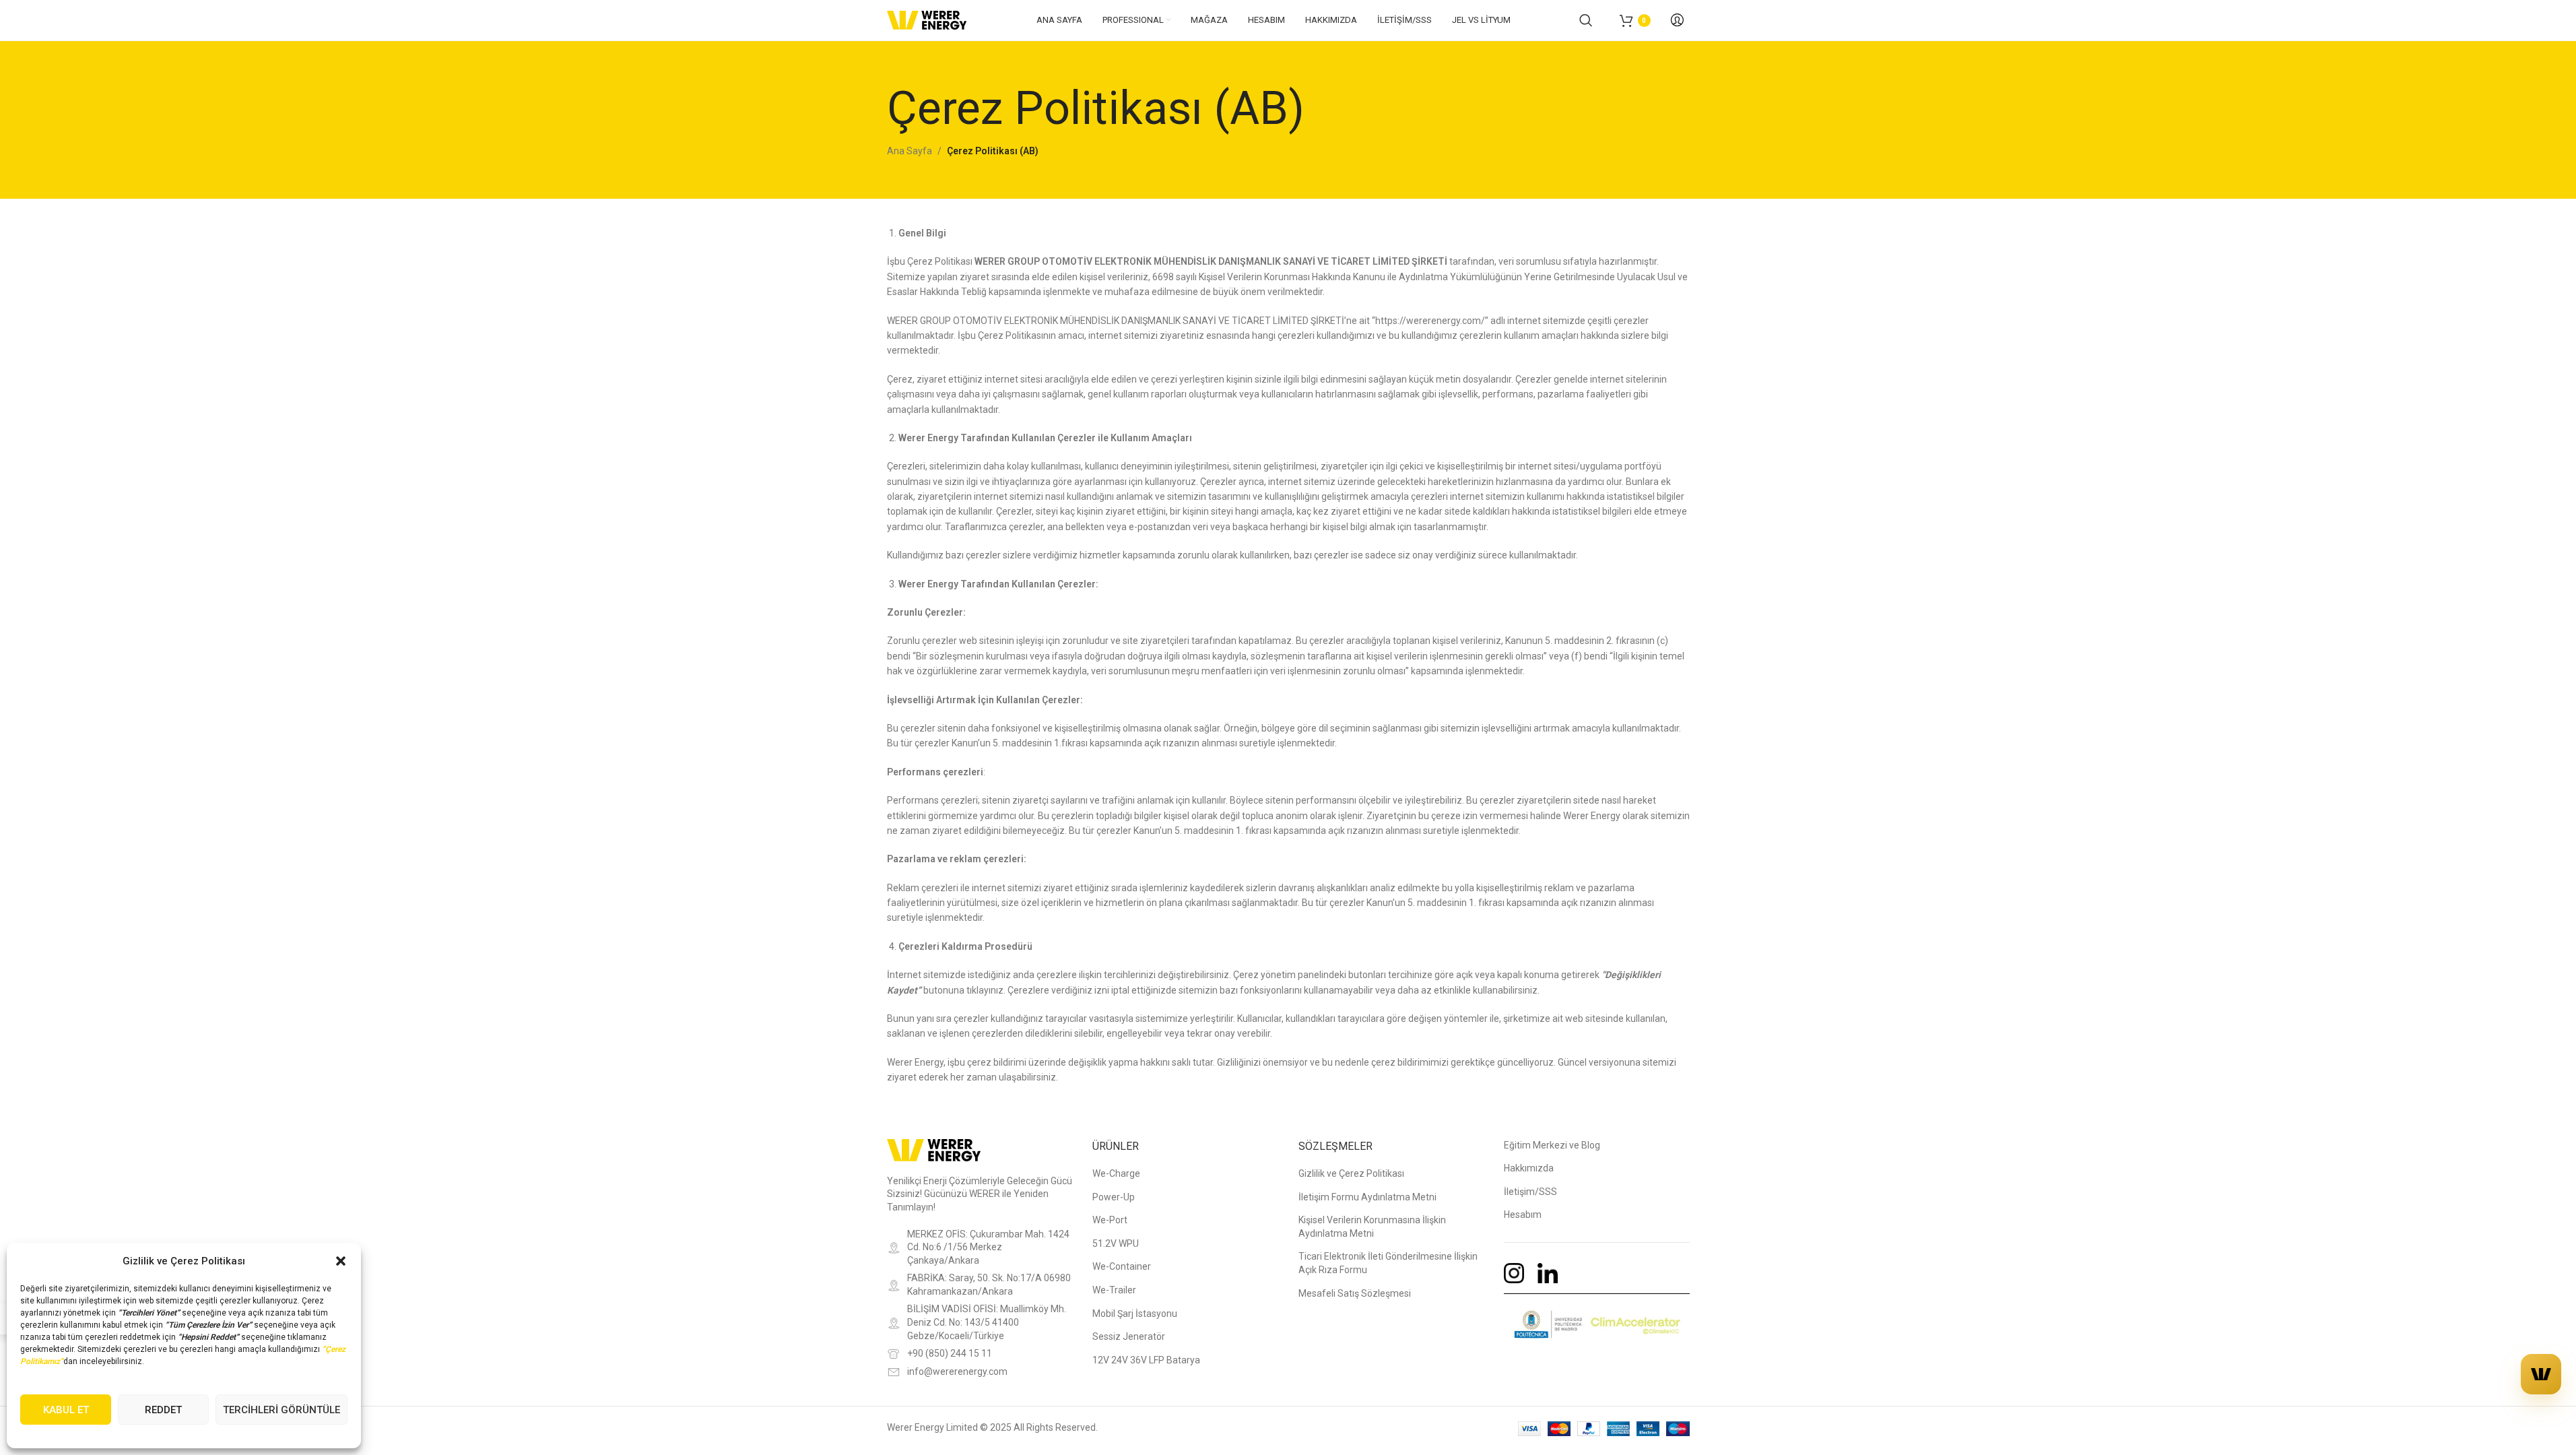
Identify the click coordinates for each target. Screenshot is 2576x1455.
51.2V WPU (1116, 1243)
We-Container (1122, 1266)
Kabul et (66, 1410)
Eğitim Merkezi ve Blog (1552, 1145)
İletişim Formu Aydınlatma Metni (1367, 1197)
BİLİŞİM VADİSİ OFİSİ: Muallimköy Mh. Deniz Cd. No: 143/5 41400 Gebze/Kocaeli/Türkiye (987, 1322)
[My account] (1677, 20)
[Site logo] (927, 20)
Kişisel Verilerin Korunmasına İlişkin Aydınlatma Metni (1372, 1227)
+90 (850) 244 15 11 (950, 1353)
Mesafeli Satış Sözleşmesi (1355, 1293)
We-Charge (1116, 1173)
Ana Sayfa (910, 151)
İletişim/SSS (1530, 1192)
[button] (341, 1261)
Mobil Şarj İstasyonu (1135, 1314)
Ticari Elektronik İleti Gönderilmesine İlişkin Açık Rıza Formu (1388, 1263)
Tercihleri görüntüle (282, 1410)
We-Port (1110, 1220)
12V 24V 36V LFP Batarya (1146, 1360)
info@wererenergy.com (957, 1371)
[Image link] (934, 1149)
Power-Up (1114, 1197)
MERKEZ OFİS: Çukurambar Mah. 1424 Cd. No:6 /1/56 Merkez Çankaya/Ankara (988, 1247)
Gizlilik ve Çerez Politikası (1351, 1173)
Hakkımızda (1529, 1168)
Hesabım (1523, 1215)
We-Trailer (1114, 1290)
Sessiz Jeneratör (1129, 1336)
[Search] (1586, 20)
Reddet (163, 1410)
